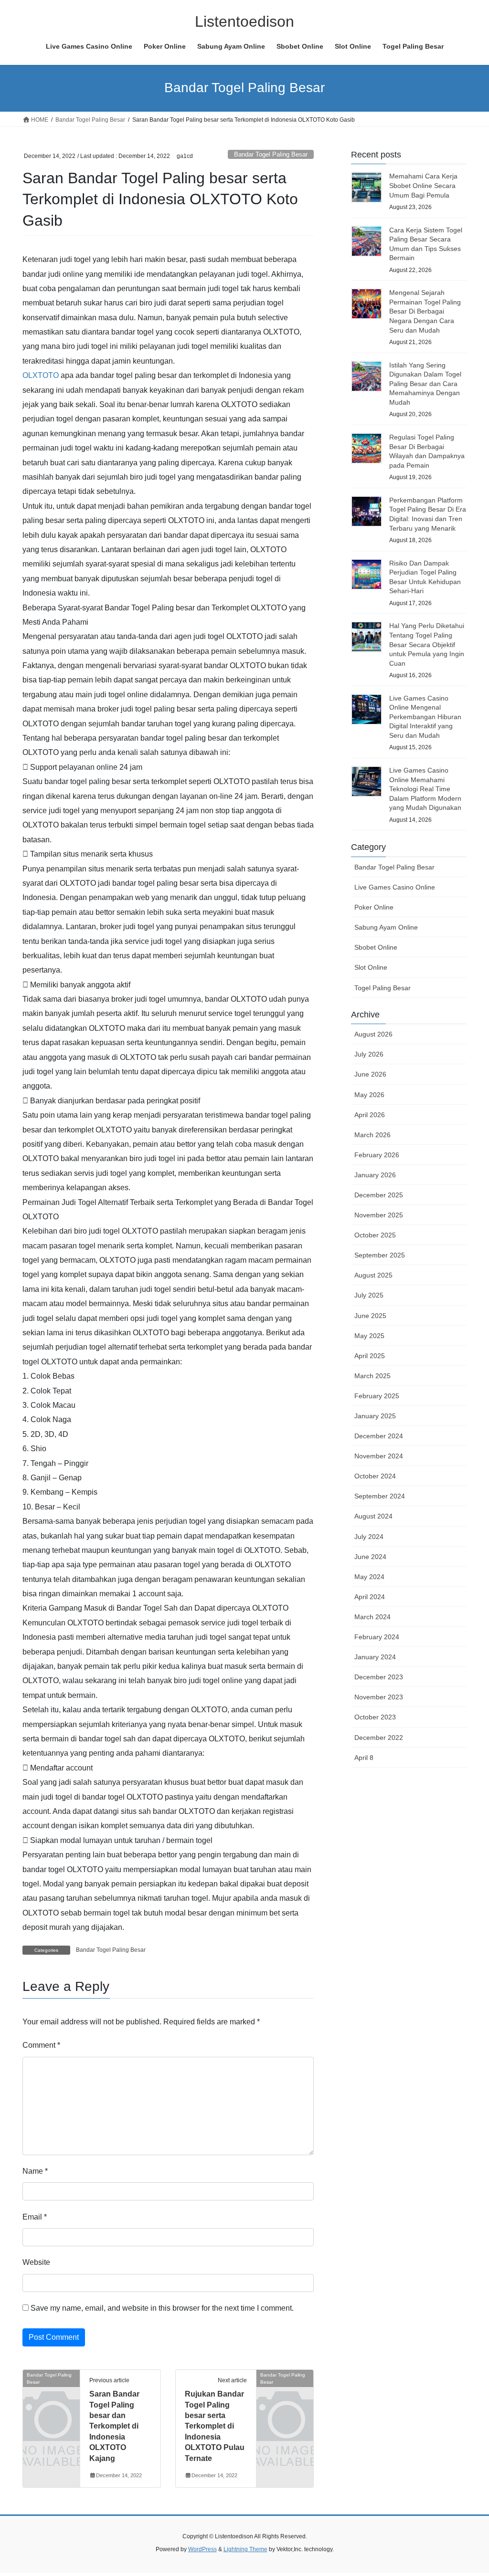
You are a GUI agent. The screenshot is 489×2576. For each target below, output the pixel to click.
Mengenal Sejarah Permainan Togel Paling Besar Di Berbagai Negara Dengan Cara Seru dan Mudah (425, 311)
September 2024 (380, 1496)
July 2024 (369, 1537)
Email (35, 2217)
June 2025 (370, 1316)
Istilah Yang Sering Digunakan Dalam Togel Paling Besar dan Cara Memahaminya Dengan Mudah (425, 384)
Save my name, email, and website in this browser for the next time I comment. (162, 2308)
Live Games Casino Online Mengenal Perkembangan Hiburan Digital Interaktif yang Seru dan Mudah (425, 717)
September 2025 (380, 1255)
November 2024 (379, 1456)
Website (36, 2262)
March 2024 (372, 1617)
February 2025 (377, 1396)
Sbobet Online (376, 947)
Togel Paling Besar (383, 988)
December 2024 (379, 1436)
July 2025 (369, 1295)
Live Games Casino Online (395, 887)
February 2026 (377, 1155)
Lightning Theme (245, 2549)
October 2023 (375, 1717)
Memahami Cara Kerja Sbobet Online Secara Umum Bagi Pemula (423, 185)
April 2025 (370, 1356)
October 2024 (375, 1476)
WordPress (202, 2549)
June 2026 (370, 1074)
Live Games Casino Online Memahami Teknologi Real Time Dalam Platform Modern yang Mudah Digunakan (425, 789)
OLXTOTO (41, 375)
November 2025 (379, 1215)
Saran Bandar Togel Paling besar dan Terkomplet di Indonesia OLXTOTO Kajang (114, 2426)
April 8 (364, 1758)
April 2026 (370, 1115)
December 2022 (379, 1738)
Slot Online (371, 967)
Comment (41, 2045)
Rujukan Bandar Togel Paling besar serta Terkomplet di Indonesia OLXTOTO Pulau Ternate (215, 2426)
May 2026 (369, 1095)
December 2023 (379, 1677)
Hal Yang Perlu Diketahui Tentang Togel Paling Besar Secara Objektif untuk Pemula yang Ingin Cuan (427, 644)
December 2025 (379, 1195)
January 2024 (375, 1657)
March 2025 (372, 1376)
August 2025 (373, 1275)
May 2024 (369, 1577)
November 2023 (379, 1697)
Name (35, 2171)
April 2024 (370, 1597)
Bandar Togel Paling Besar (271, 154)
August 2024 (373, 1516)
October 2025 (375, 1235)
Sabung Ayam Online (386, 927)
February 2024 (377, 1637)
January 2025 (375, 1416)
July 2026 (369, 1054)
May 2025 (369, 1336)
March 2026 (372, 1135)
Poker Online (374, 907)
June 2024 (370, 1557)
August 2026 (373, 1034)
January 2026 (375, 1175)
